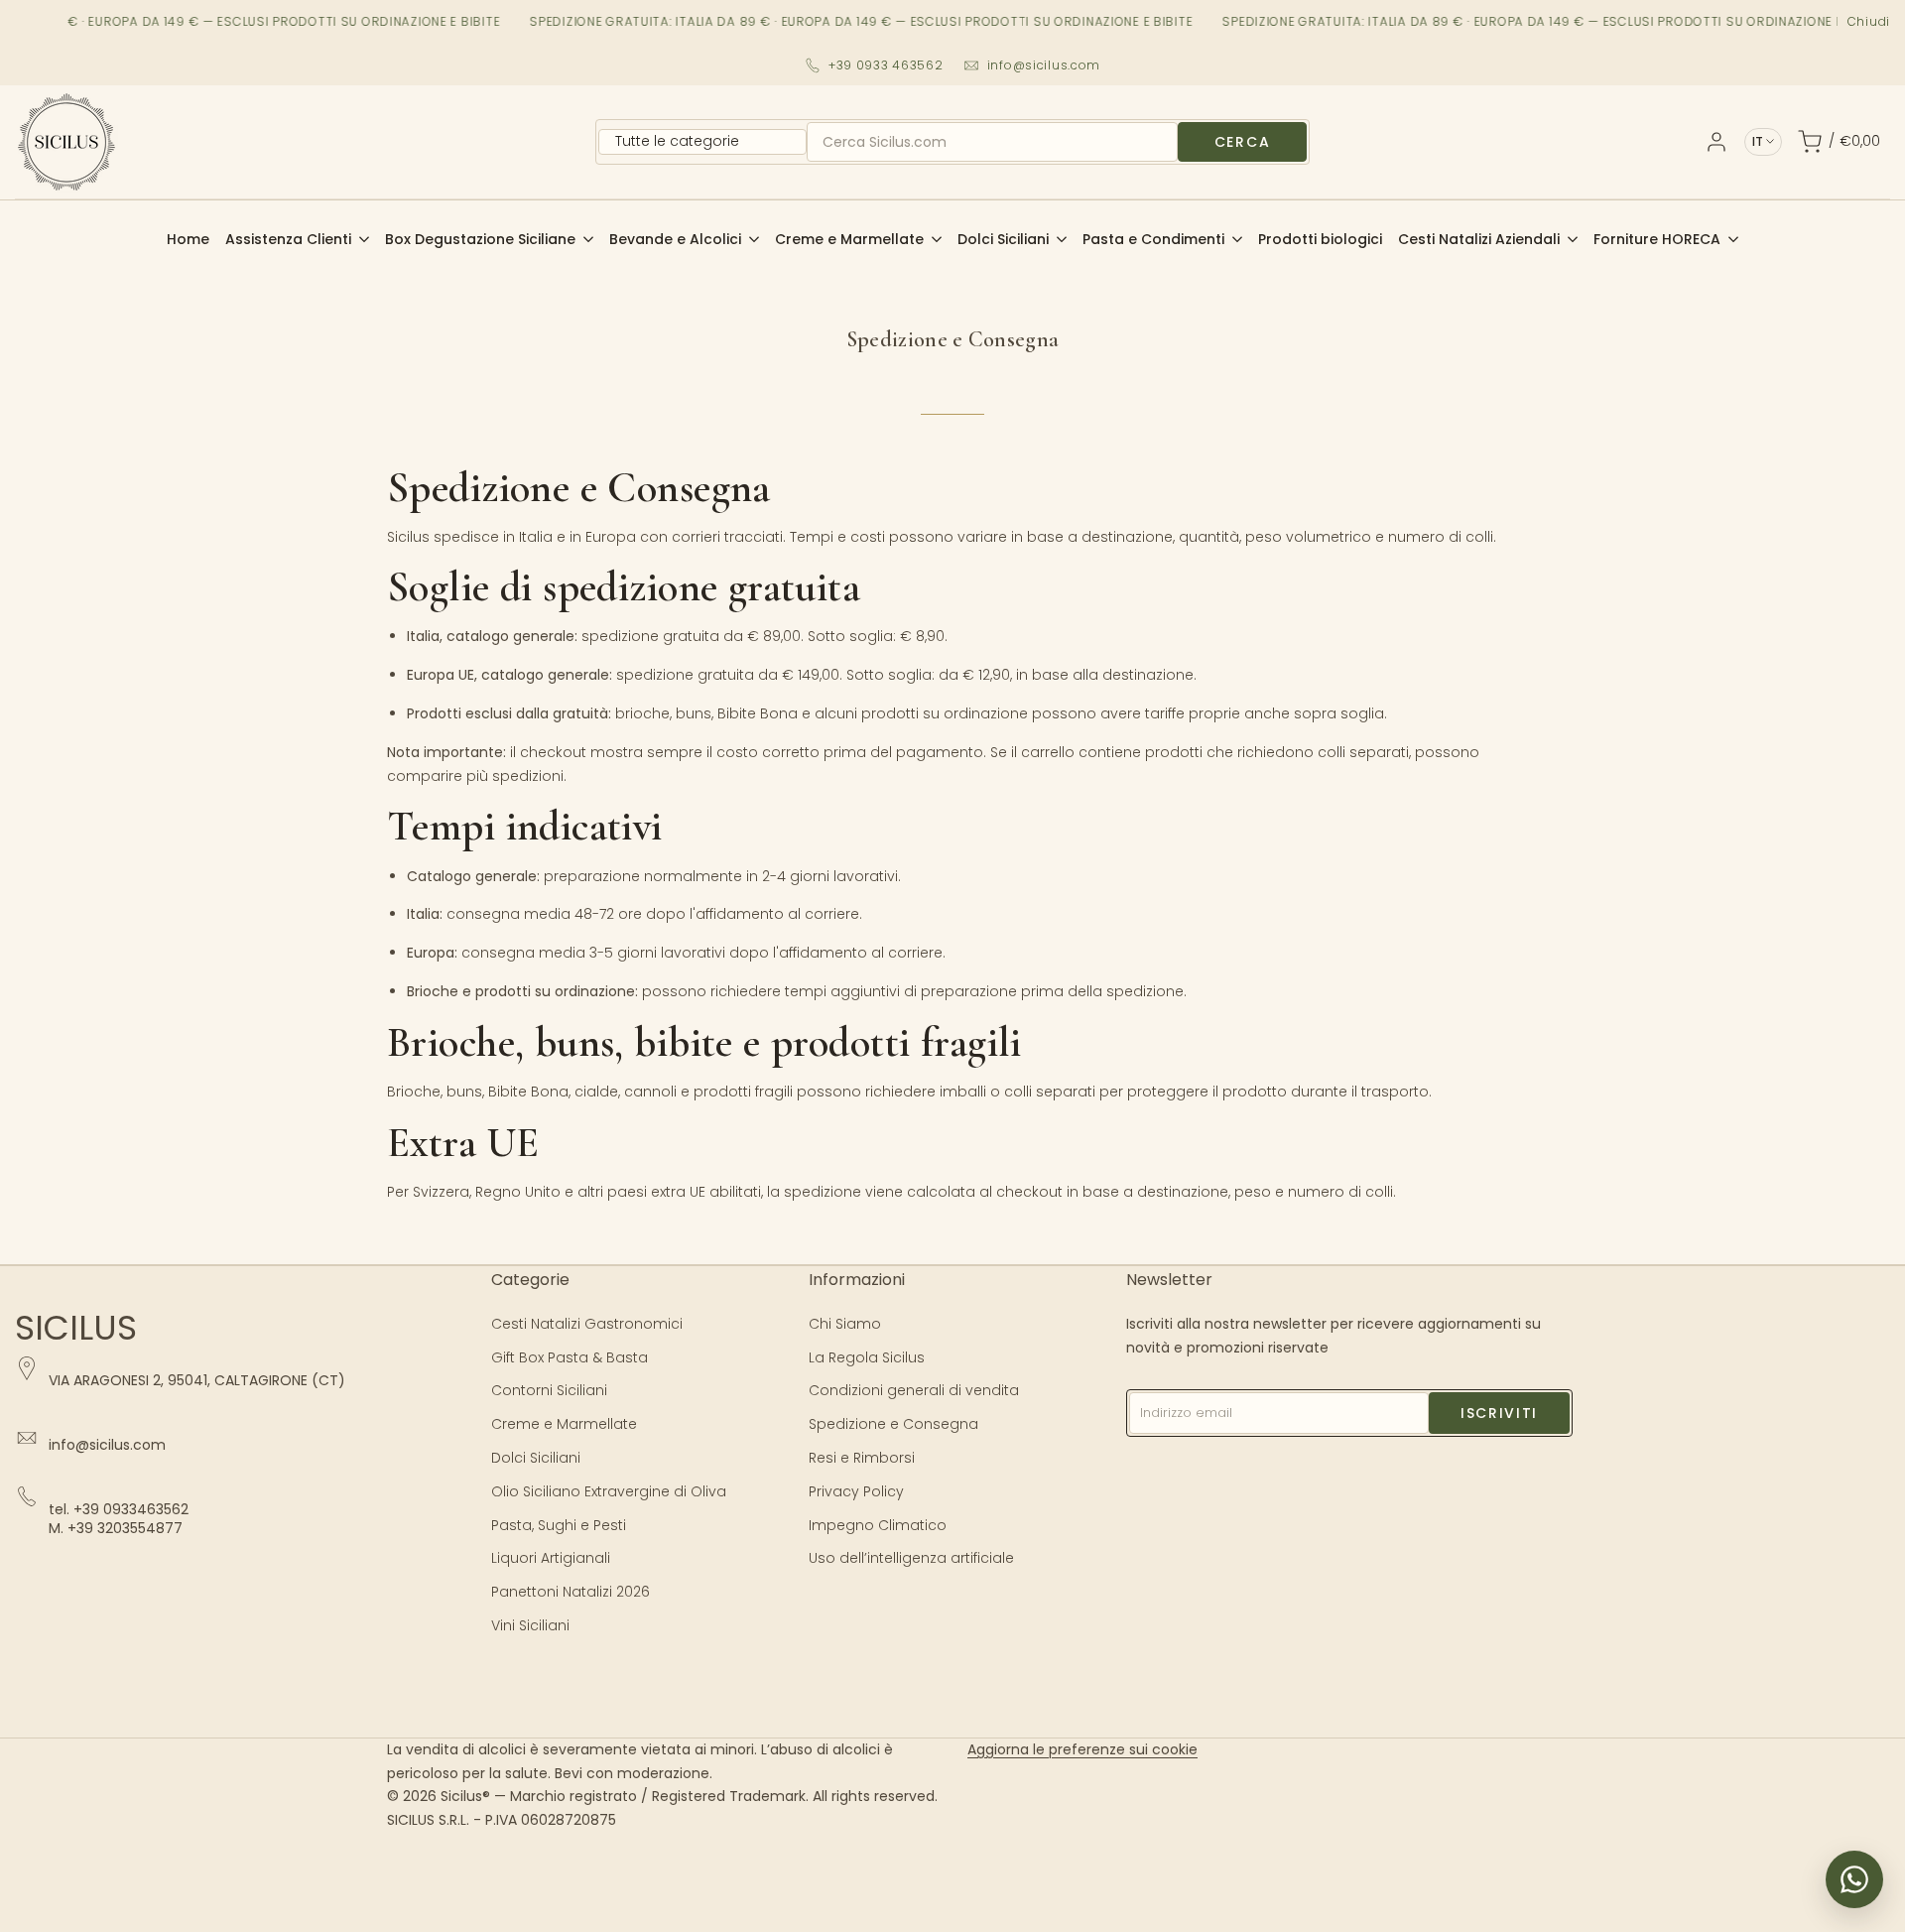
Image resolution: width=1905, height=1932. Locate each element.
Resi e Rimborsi (862, 1458)
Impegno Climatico (878, 1525)
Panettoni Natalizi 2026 (571, 1592)
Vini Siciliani (530, 1625)
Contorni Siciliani (549, 1390)
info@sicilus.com (1044, 65)
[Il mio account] (1716, 142)
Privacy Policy (856, 1491)
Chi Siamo (845, 1324)
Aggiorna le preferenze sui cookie (1082, 1749)
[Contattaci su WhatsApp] (1854, 1879)
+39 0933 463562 (886, 65)
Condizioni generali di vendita (914, 1390)
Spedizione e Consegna (893, 1424)
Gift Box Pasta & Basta (570, 1357)
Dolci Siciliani (536, 1458)
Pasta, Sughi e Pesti (559, 1525)
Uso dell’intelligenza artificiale (911, 1558)
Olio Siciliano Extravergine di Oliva (609, 1491)
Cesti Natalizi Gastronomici (587, 1324)
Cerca (1242, 142)
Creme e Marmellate (564, 1424)
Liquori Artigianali (551, 1558)
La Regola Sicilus (867, 1357)
